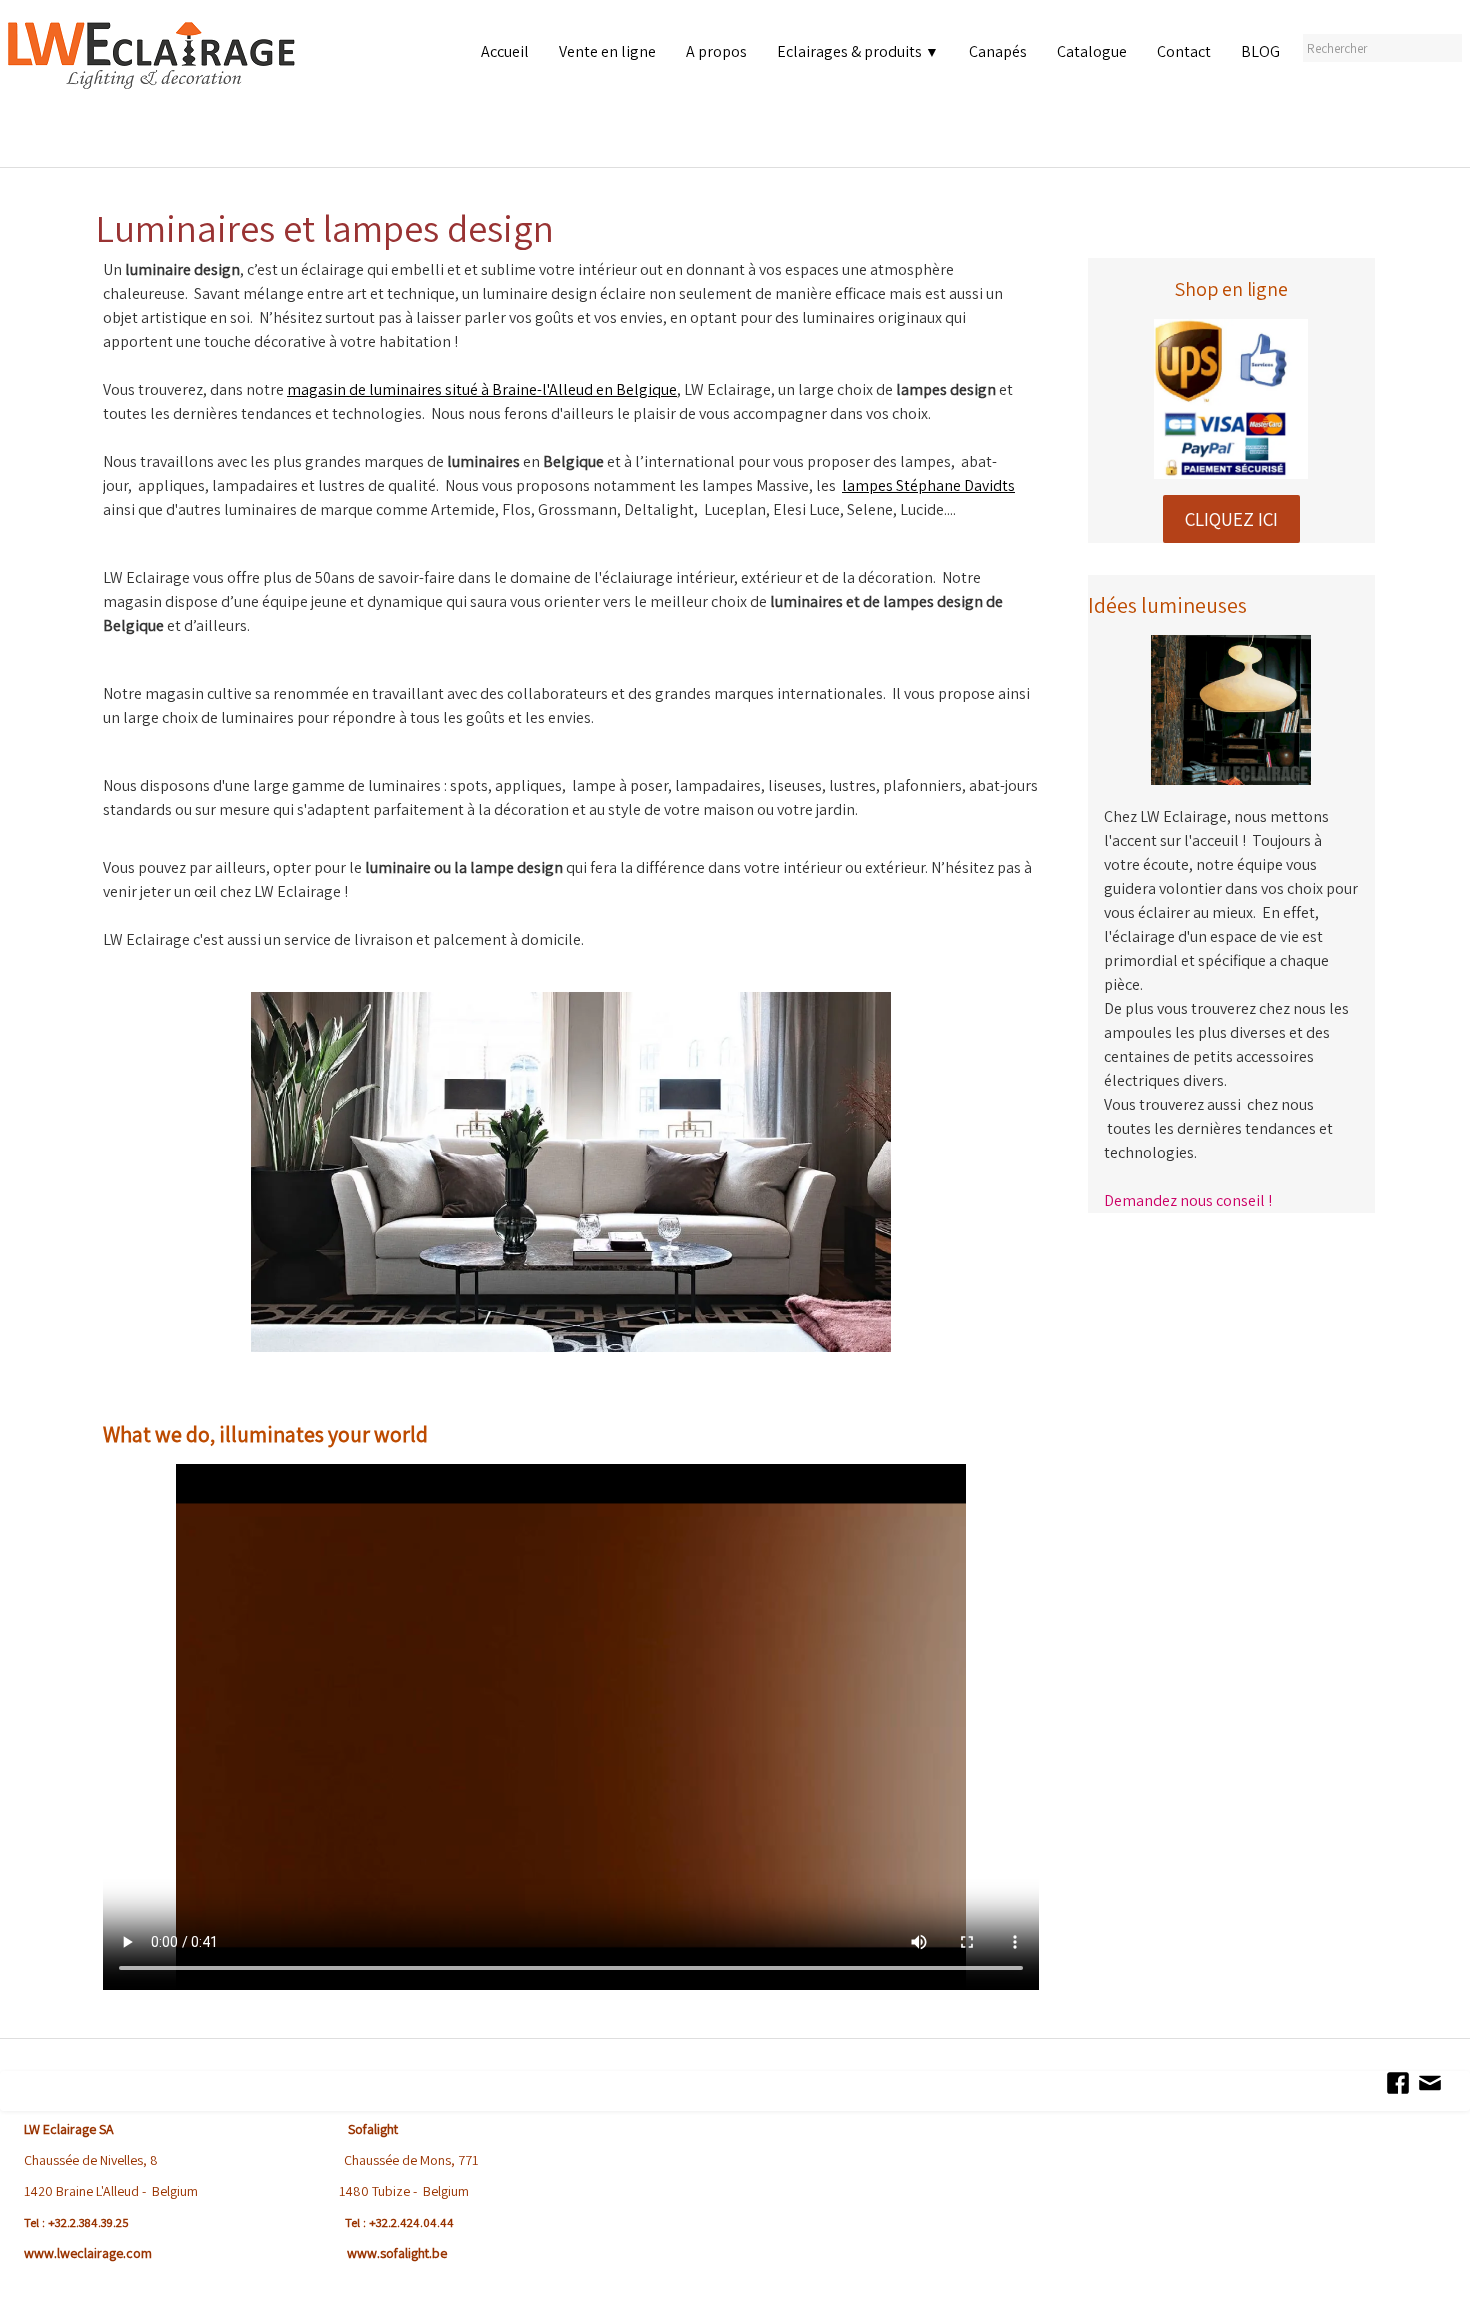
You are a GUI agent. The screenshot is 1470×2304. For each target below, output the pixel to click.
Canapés (998, 51)
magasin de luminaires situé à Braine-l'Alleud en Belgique (482, 389)
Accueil (505, 51)
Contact (1184, 51)
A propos (716, 51)
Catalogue (1092, 51)
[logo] (156, 89)
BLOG (1260, 51)
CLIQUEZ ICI (1231, 519)
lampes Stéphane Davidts (928, 485)
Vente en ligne (607, 51)
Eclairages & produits (858, 51)
